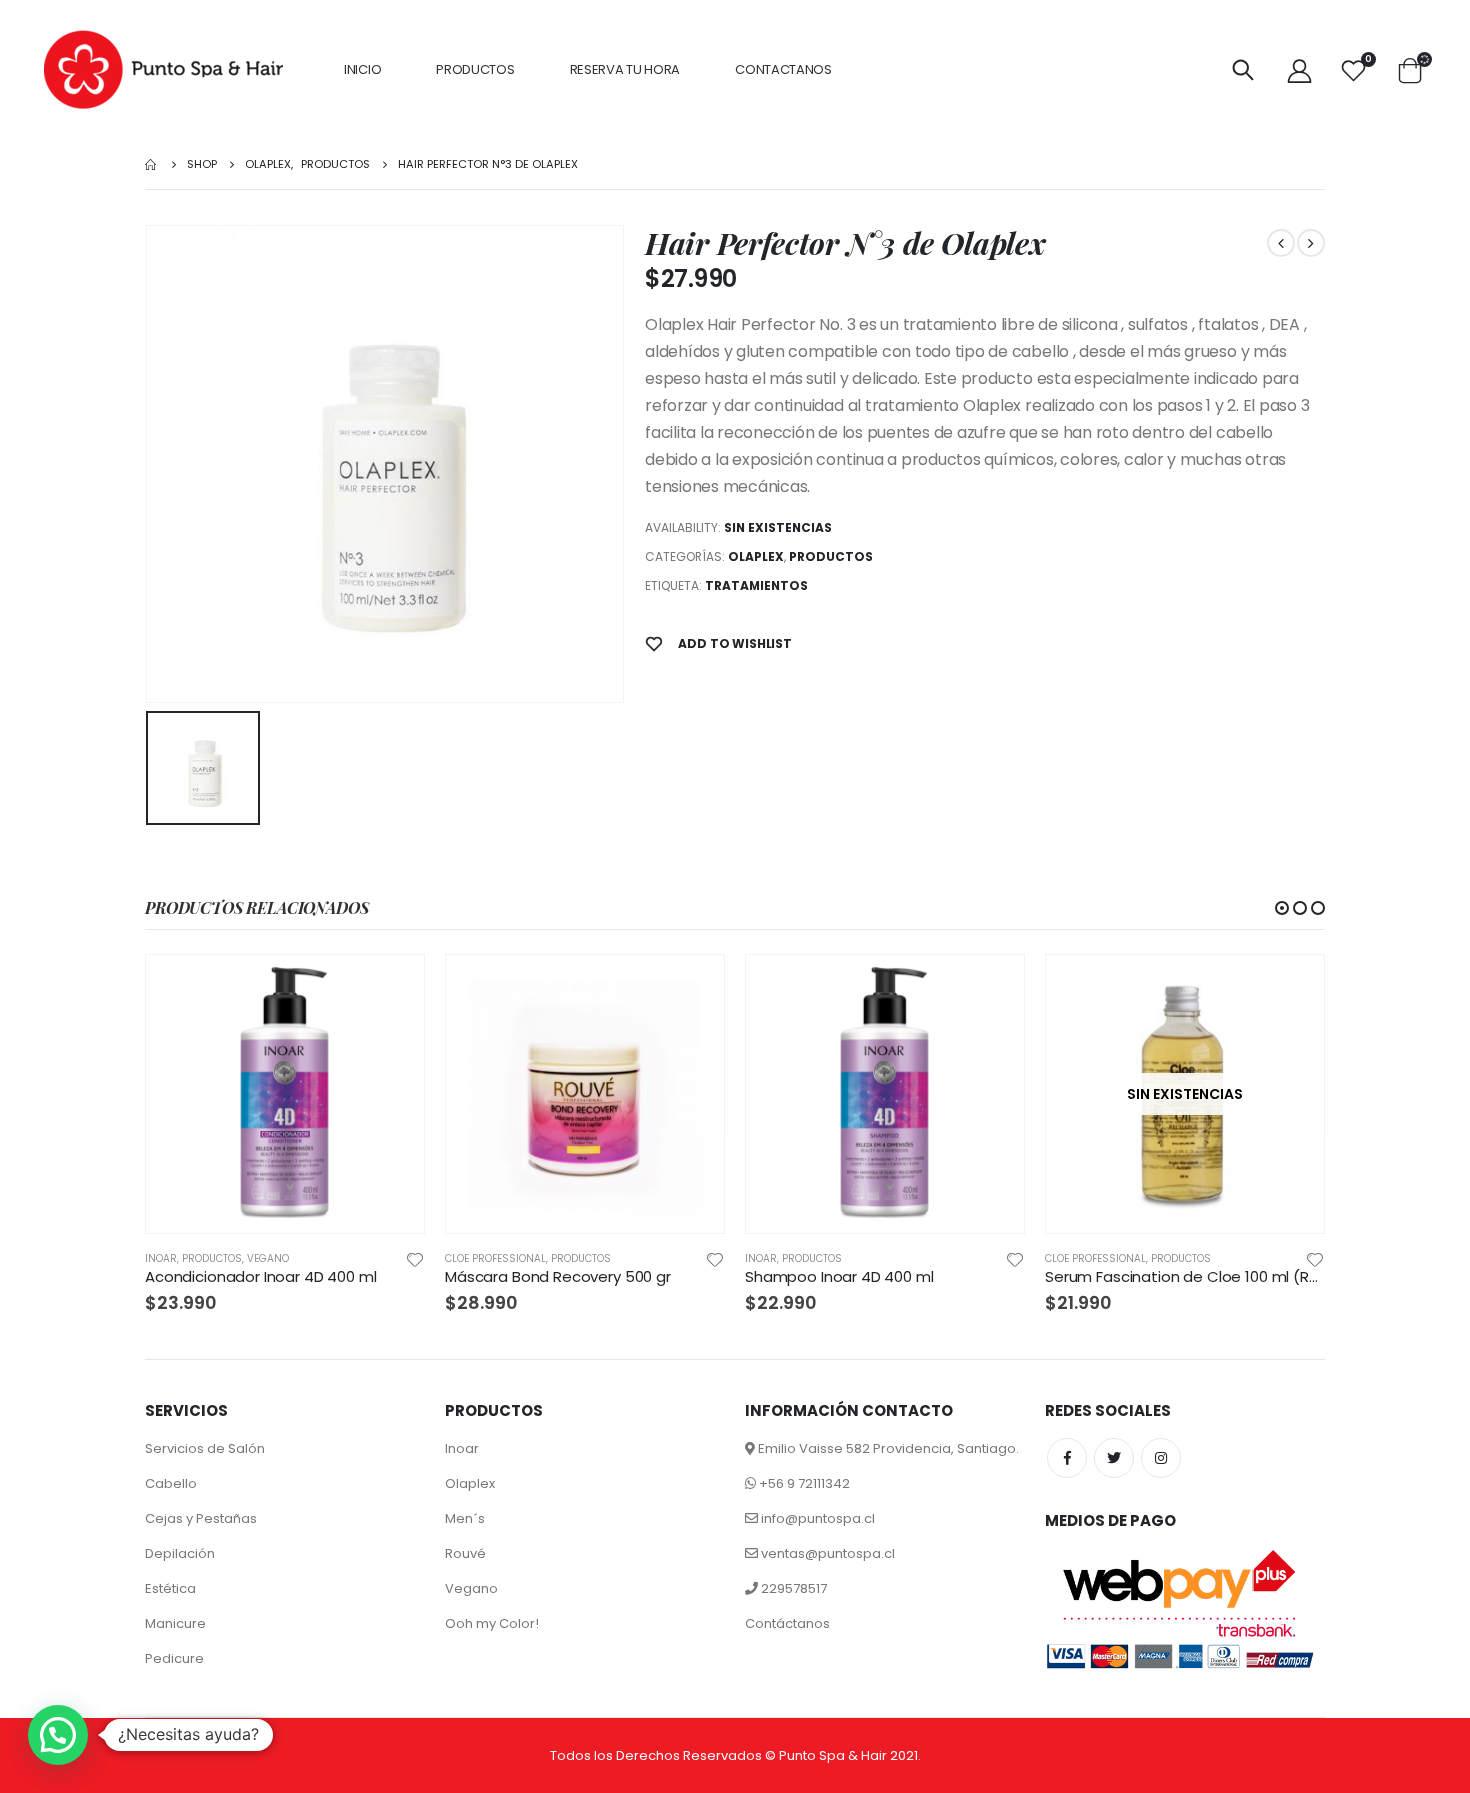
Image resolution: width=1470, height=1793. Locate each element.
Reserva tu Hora (625, 69)
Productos (475, 69)
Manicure (175, 1623)
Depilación (180, 1553)
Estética (170, 1588)
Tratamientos (756, 585)
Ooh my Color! (492, 1623)
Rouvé (465, 1553)
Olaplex (756, 556)
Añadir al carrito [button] (391, 988)
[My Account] (1299, 70)
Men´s (465, 1518)
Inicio (362, 69)
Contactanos (783, 69)
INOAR (161, 1258)
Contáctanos (787, 1623)
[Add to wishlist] (415, 1258)
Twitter (1114, 1458)
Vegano (268, 1258)
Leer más (1291, 988)
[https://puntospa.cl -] (163, 70)
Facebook (1067, 1458)
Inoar (462, 1448)
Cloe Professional (495, 1258)
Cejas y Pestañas (201, 1518)
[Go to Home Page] (152, 164)
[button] (1282, 908)
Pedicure (174, 1658)
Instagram (1161, 1458)
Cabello (171, 1483)
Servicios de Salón (205, 1448)
